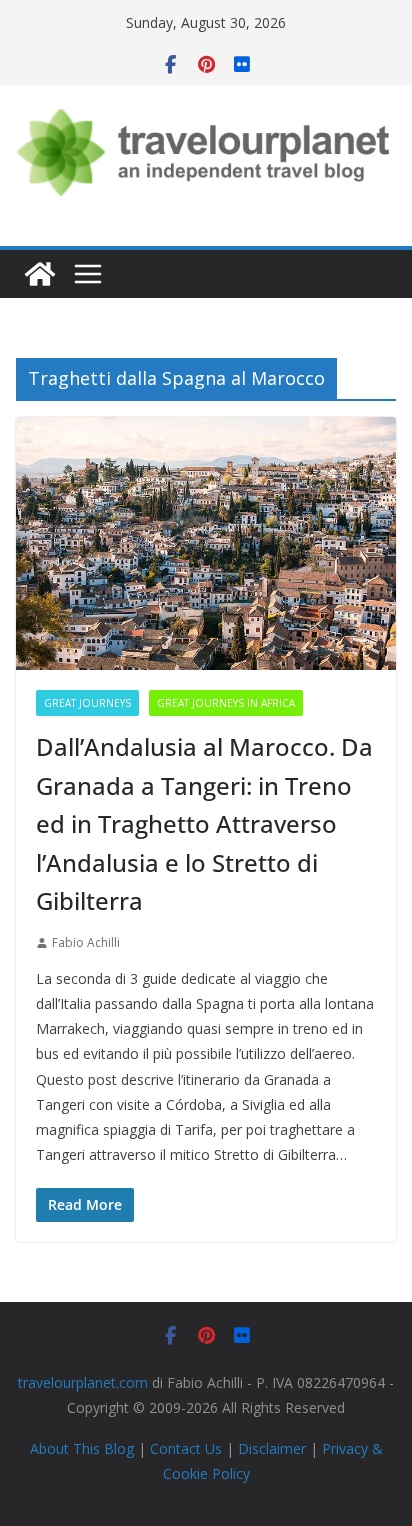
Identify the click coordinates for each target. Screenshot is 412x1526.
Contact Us (186, 1448)
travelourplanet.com (83, 1382)
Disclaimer (272, 1448)
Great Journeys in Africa (226, 703)
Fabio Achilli (86, 942)
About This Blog (82, 1448)
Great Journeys (87, 703)
